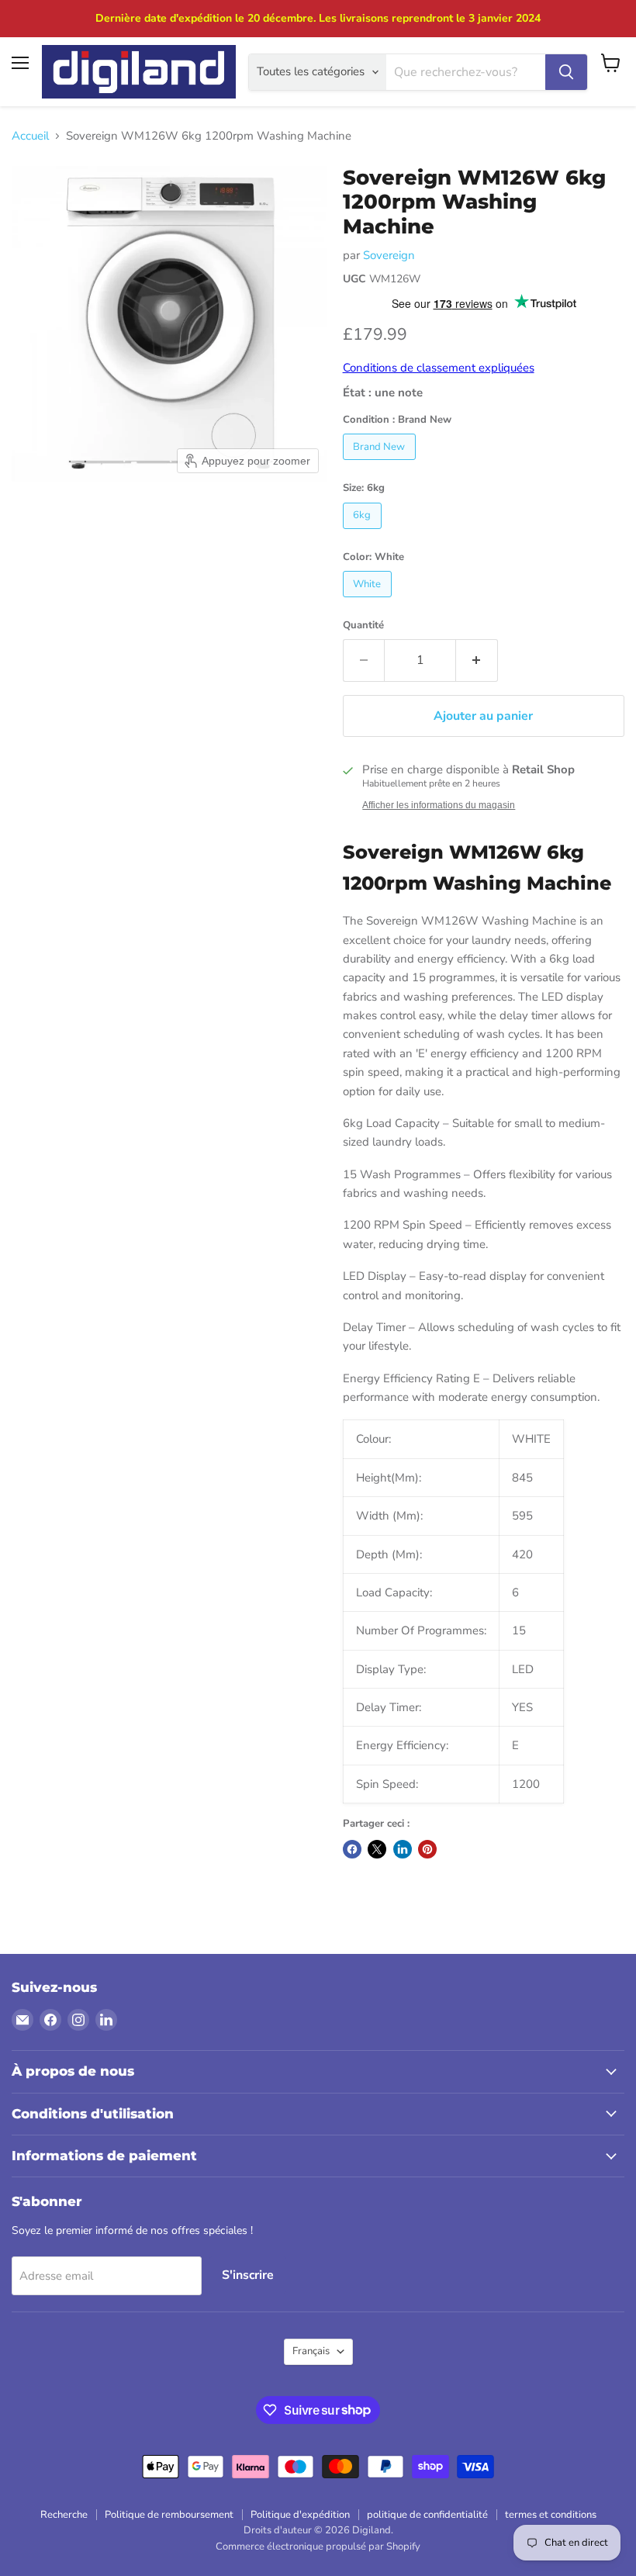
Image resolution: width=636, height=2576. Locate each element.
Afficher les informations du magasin (439, 805)
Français (311, 2351)
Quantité (363, 626)
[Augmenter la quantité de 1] (477, 660)
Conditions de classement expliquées (439, 368)
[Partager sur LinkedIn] (403, 1849)
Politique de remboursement (169, 2515)
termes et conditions (551, 2515)
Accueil (30, 136)
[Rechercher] (566, 72)
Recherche (64, 2515)
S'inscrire (248, 2275)
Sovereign (389, 255)
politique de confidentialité (427, 2515)
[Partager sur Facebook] (352, 1849)
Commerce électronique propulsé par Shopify (318, 2547)
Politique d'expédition (300, 2515)
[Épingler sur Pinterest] (427, 1849)
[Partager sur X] (377, 1849)
